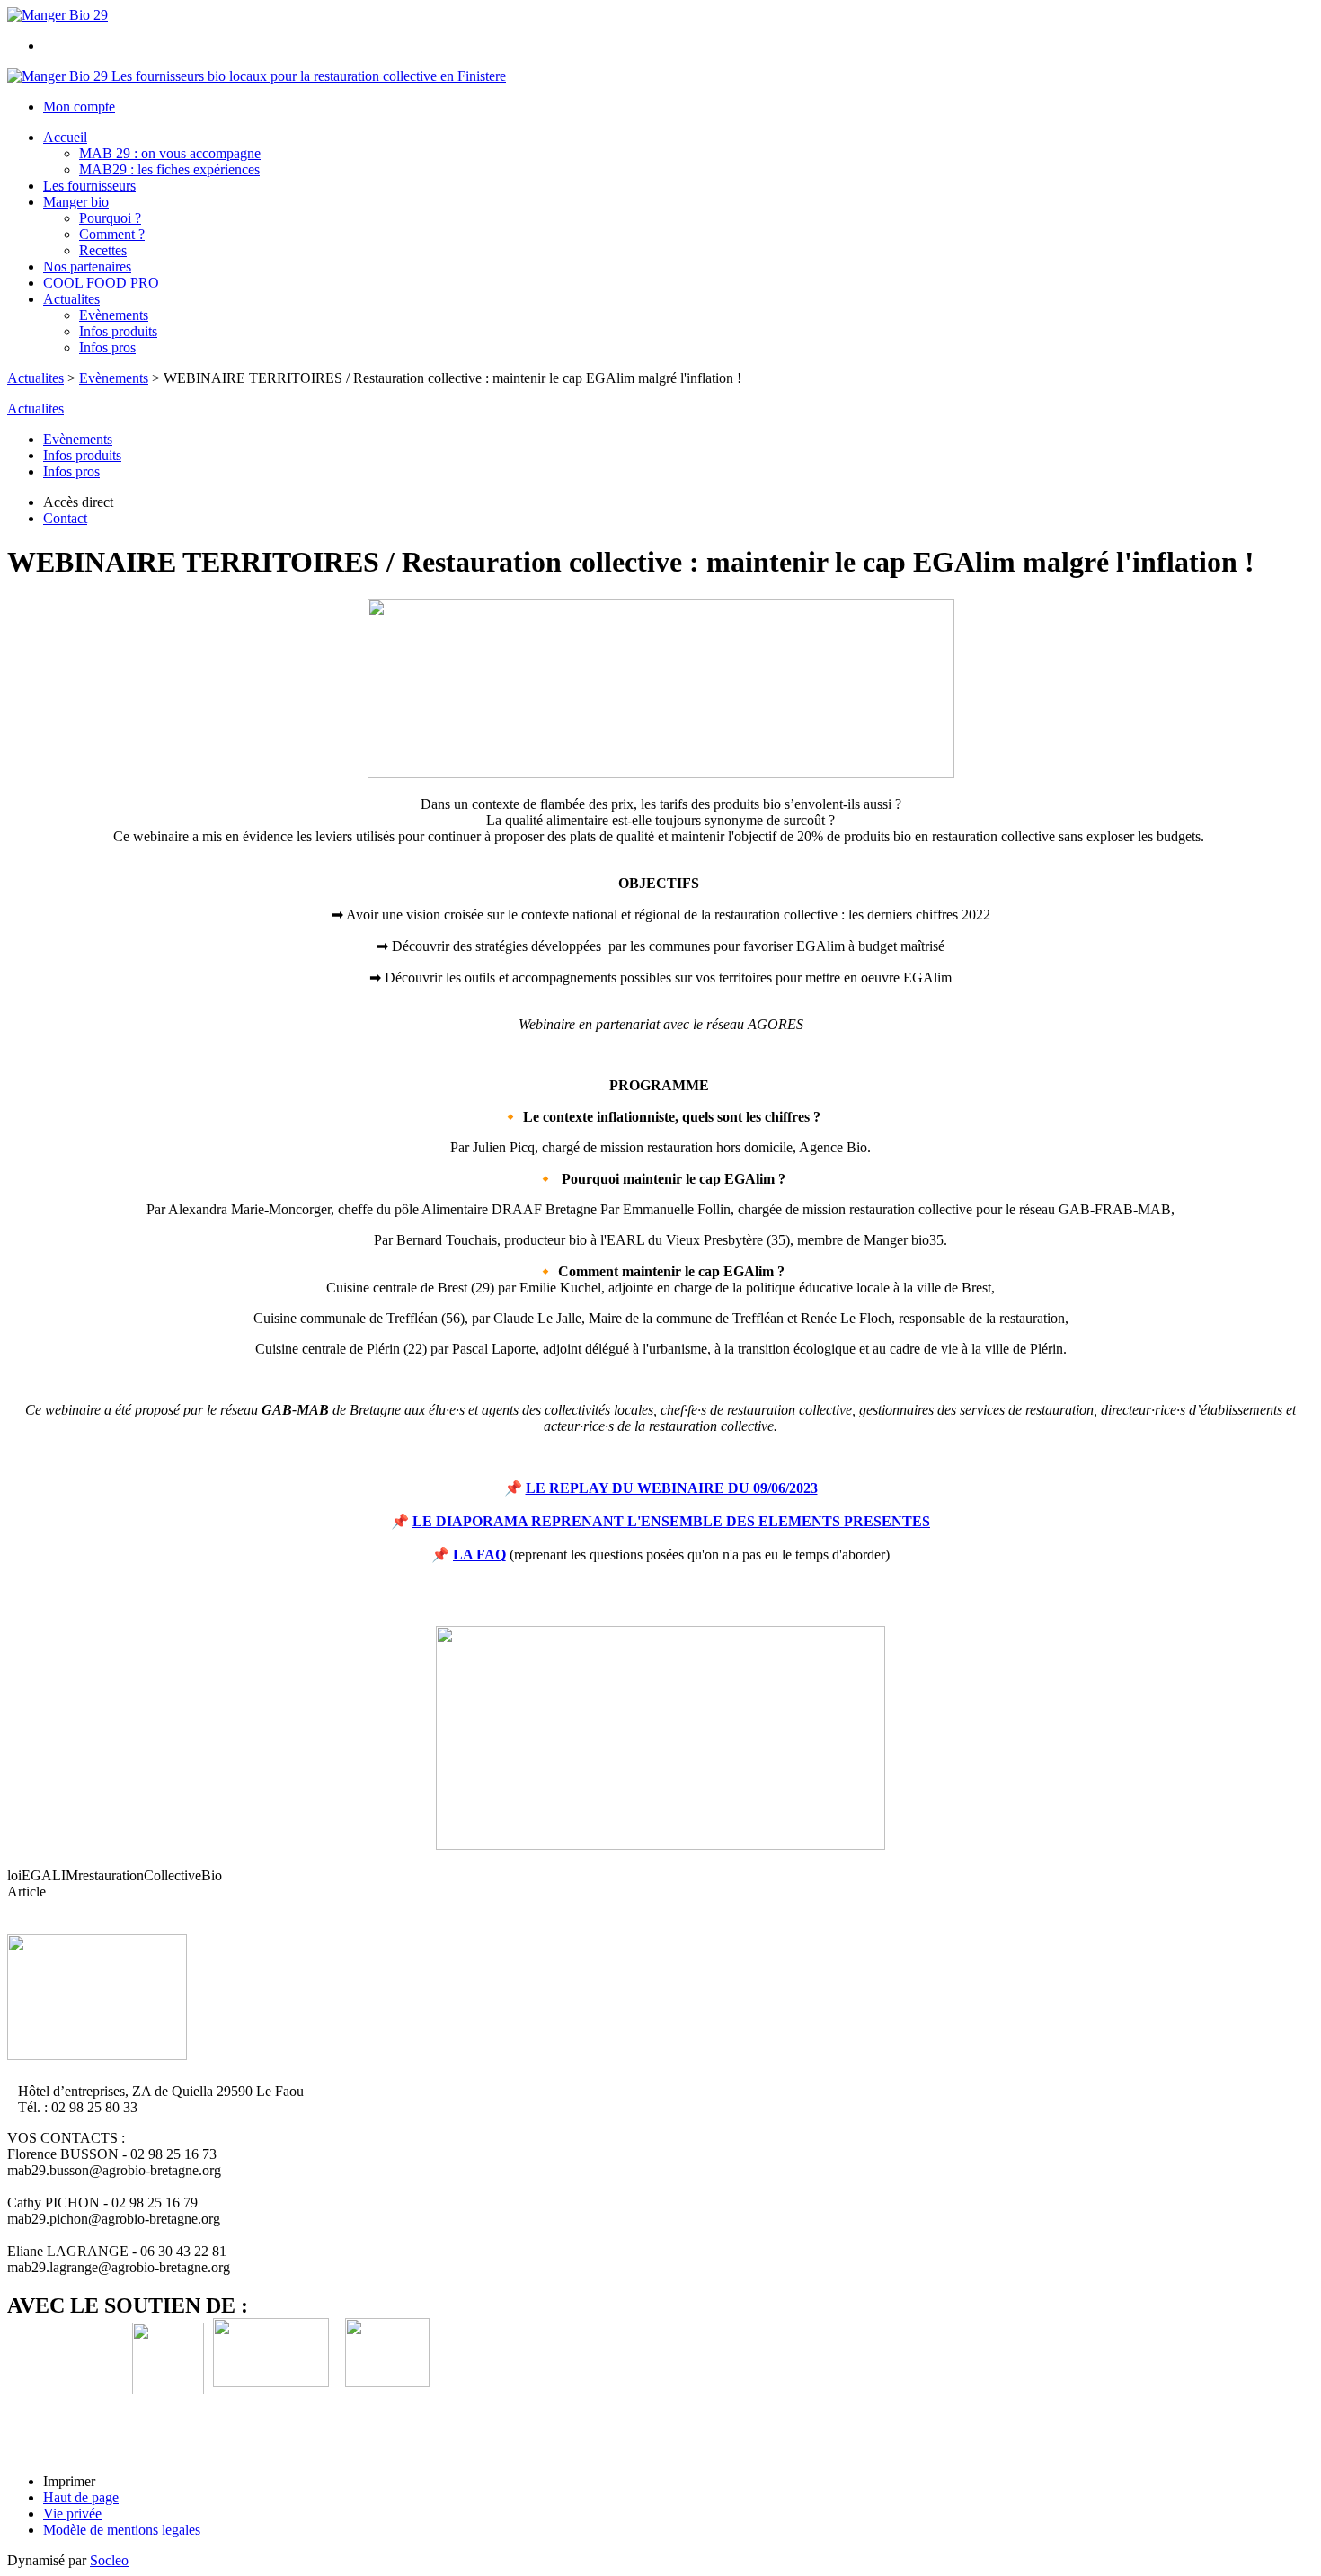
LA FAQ (479, 1554)
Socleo (109, 2560)
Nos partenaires (87, 266)
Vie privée (72, 2514)
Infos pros (107, 347)
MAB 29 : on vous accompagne (170, 153)
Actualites (71, 299)
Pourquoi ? (110, 218)
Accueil (65, 137)
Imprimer (69, 2481)
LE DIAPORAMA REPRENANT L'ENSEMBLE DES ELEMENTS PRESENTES (671, 1521)
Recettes (103, 250)
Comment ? (112, 234)
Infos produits (118, 331)
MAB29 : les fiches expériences (169, 169)
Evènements (114, 315)
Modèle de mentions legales (122, 2530)
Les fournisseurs (89, 186)
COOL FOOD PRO (101, 283)
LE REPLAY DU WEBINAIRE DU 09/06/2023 (672, 1488)
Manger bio (76, 202)
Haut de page (81, 2497)
